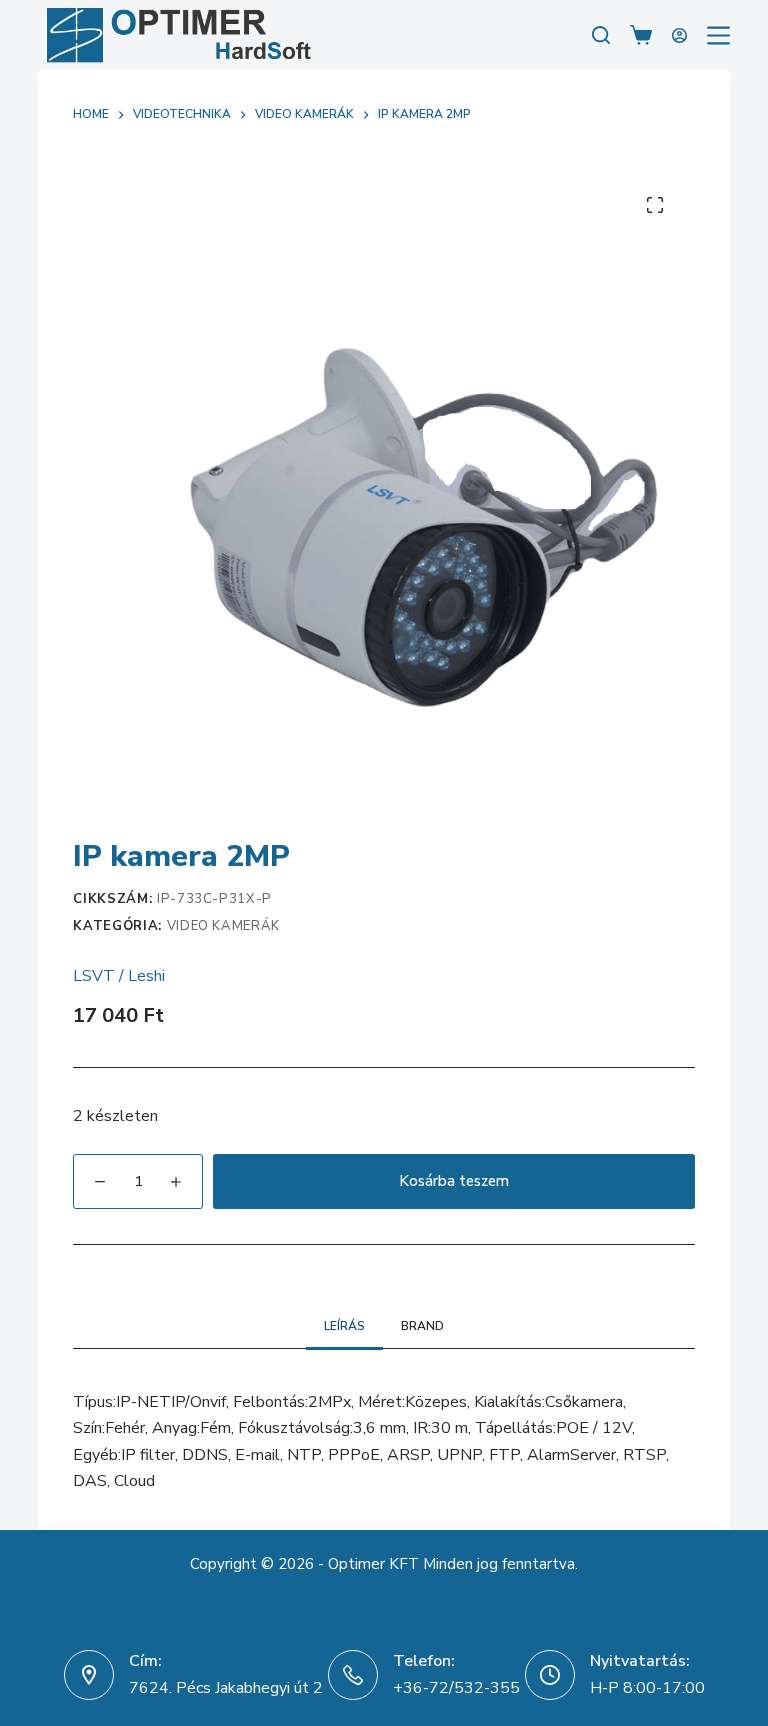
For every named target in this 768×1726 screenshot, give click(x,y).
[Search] (601, 35)
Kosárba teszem (454, 1181)
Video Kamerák (223, 926)
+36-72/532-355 (456, 1688)
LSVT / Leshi (119, 976)
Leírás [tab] (344, 1326)
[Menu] (718, 35)
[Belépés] (679, 35)
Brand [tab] (422, 1326)
